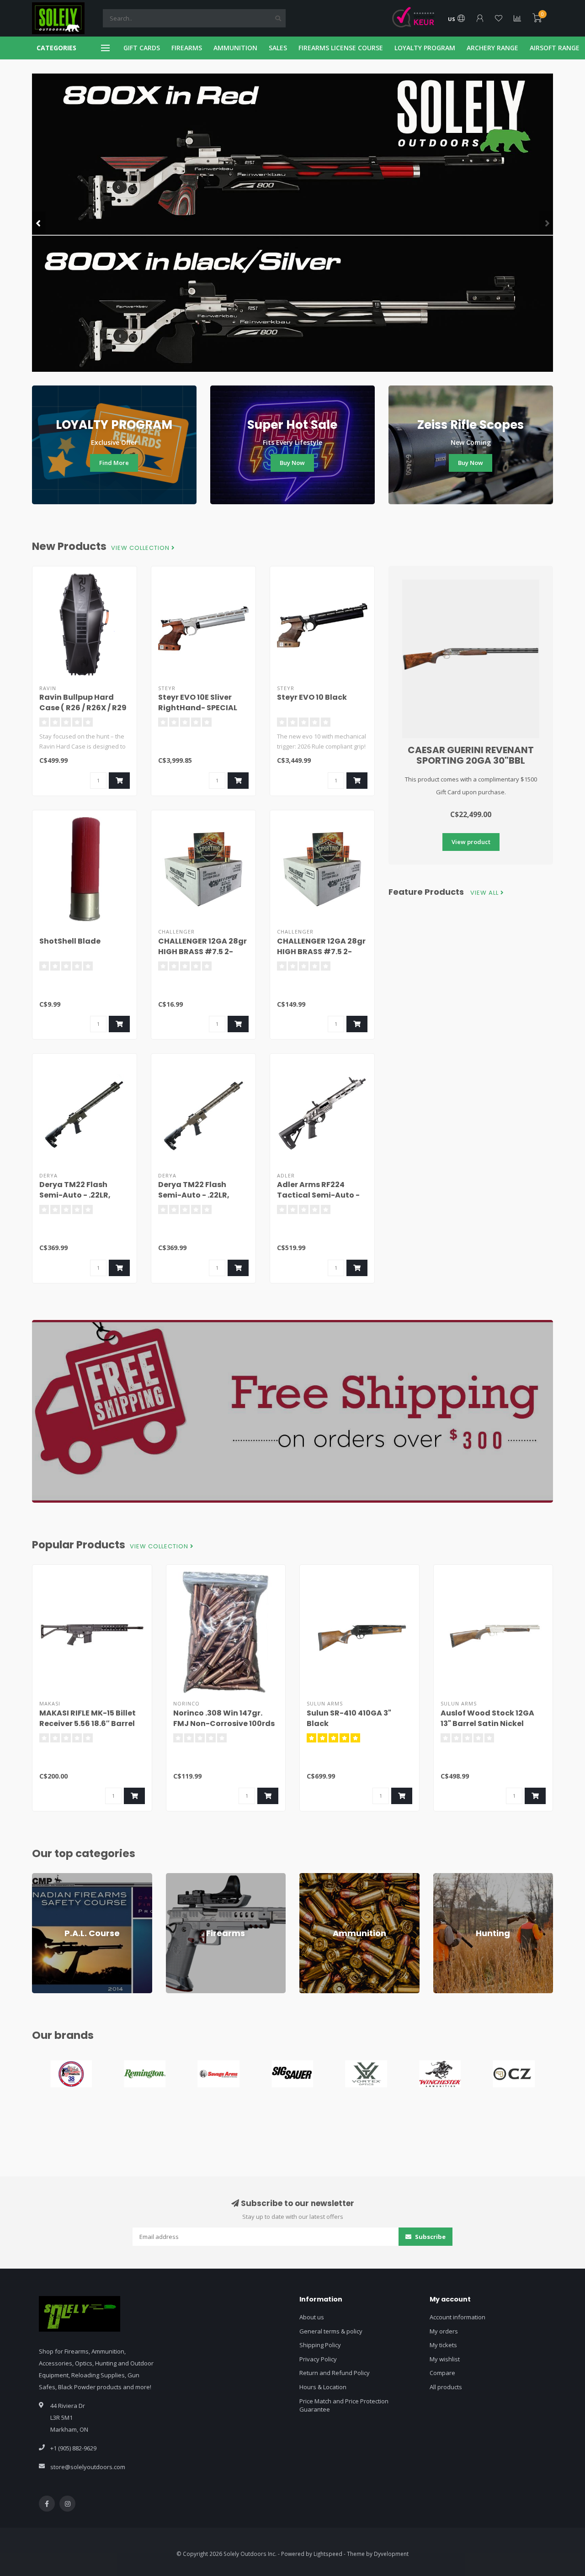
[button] (39, 223)
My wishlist (445, 2359)
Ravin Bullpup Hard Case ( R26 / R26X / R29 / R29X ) (83, 708)
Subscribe (430, 2237)
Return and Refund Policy (335, 2373)
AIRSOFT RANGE (555, 48)
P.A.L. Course (50, 1877)
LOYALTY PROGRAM (425, 48)
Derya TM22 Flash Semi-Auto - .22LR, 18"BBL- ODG (75, 1195)
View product (471, 842)
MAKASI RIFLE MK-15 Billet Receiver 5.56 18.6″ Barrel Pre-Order (88, 1723)
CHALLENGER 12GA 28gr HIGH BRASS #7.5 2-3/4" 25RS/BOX (202, 952)
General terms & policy (331, 2331)
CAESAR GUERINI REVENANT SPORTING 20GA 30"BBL (471, 755)
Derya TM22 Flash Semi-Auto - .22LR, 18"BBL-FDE (194, 1195)
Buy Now (292, 463)
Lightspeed (328, 2554)
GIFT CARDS (142, 48)
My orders (444, 2331)
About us (312, 2317)
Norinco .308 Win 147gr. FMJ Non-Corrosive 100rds (224, 1718)
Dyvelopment (391, 2554)
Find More (114, 463)
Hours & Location (323, 2387)
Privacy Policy (318, 2359)
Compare (442, 2373)
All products (446, 2387)
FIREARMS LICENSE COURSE (341, 48)
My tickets (443, 2345)
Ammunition (316, 1877)
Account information (457, 2317)
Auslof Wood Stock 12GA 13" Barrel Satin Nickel (487, 1718)
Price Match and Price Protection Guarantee (344, 2405)
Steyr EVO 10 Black (312, 697)
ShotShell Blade (70, 941)
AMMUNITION (235, 48)
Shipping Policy (320, 2345)
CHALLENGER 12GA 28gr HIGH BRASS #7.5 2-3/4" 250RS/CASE (321, 952)
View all (485, 893)
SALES (278, 48)
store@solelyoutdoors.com (88, 2467)
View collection (141, 548)
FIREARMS (187, 48)
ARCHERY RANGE (492, 48)
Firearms (178, 1877)
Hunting (444, 1877)
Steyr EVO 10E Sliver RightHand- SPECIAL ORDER (198, 708)
